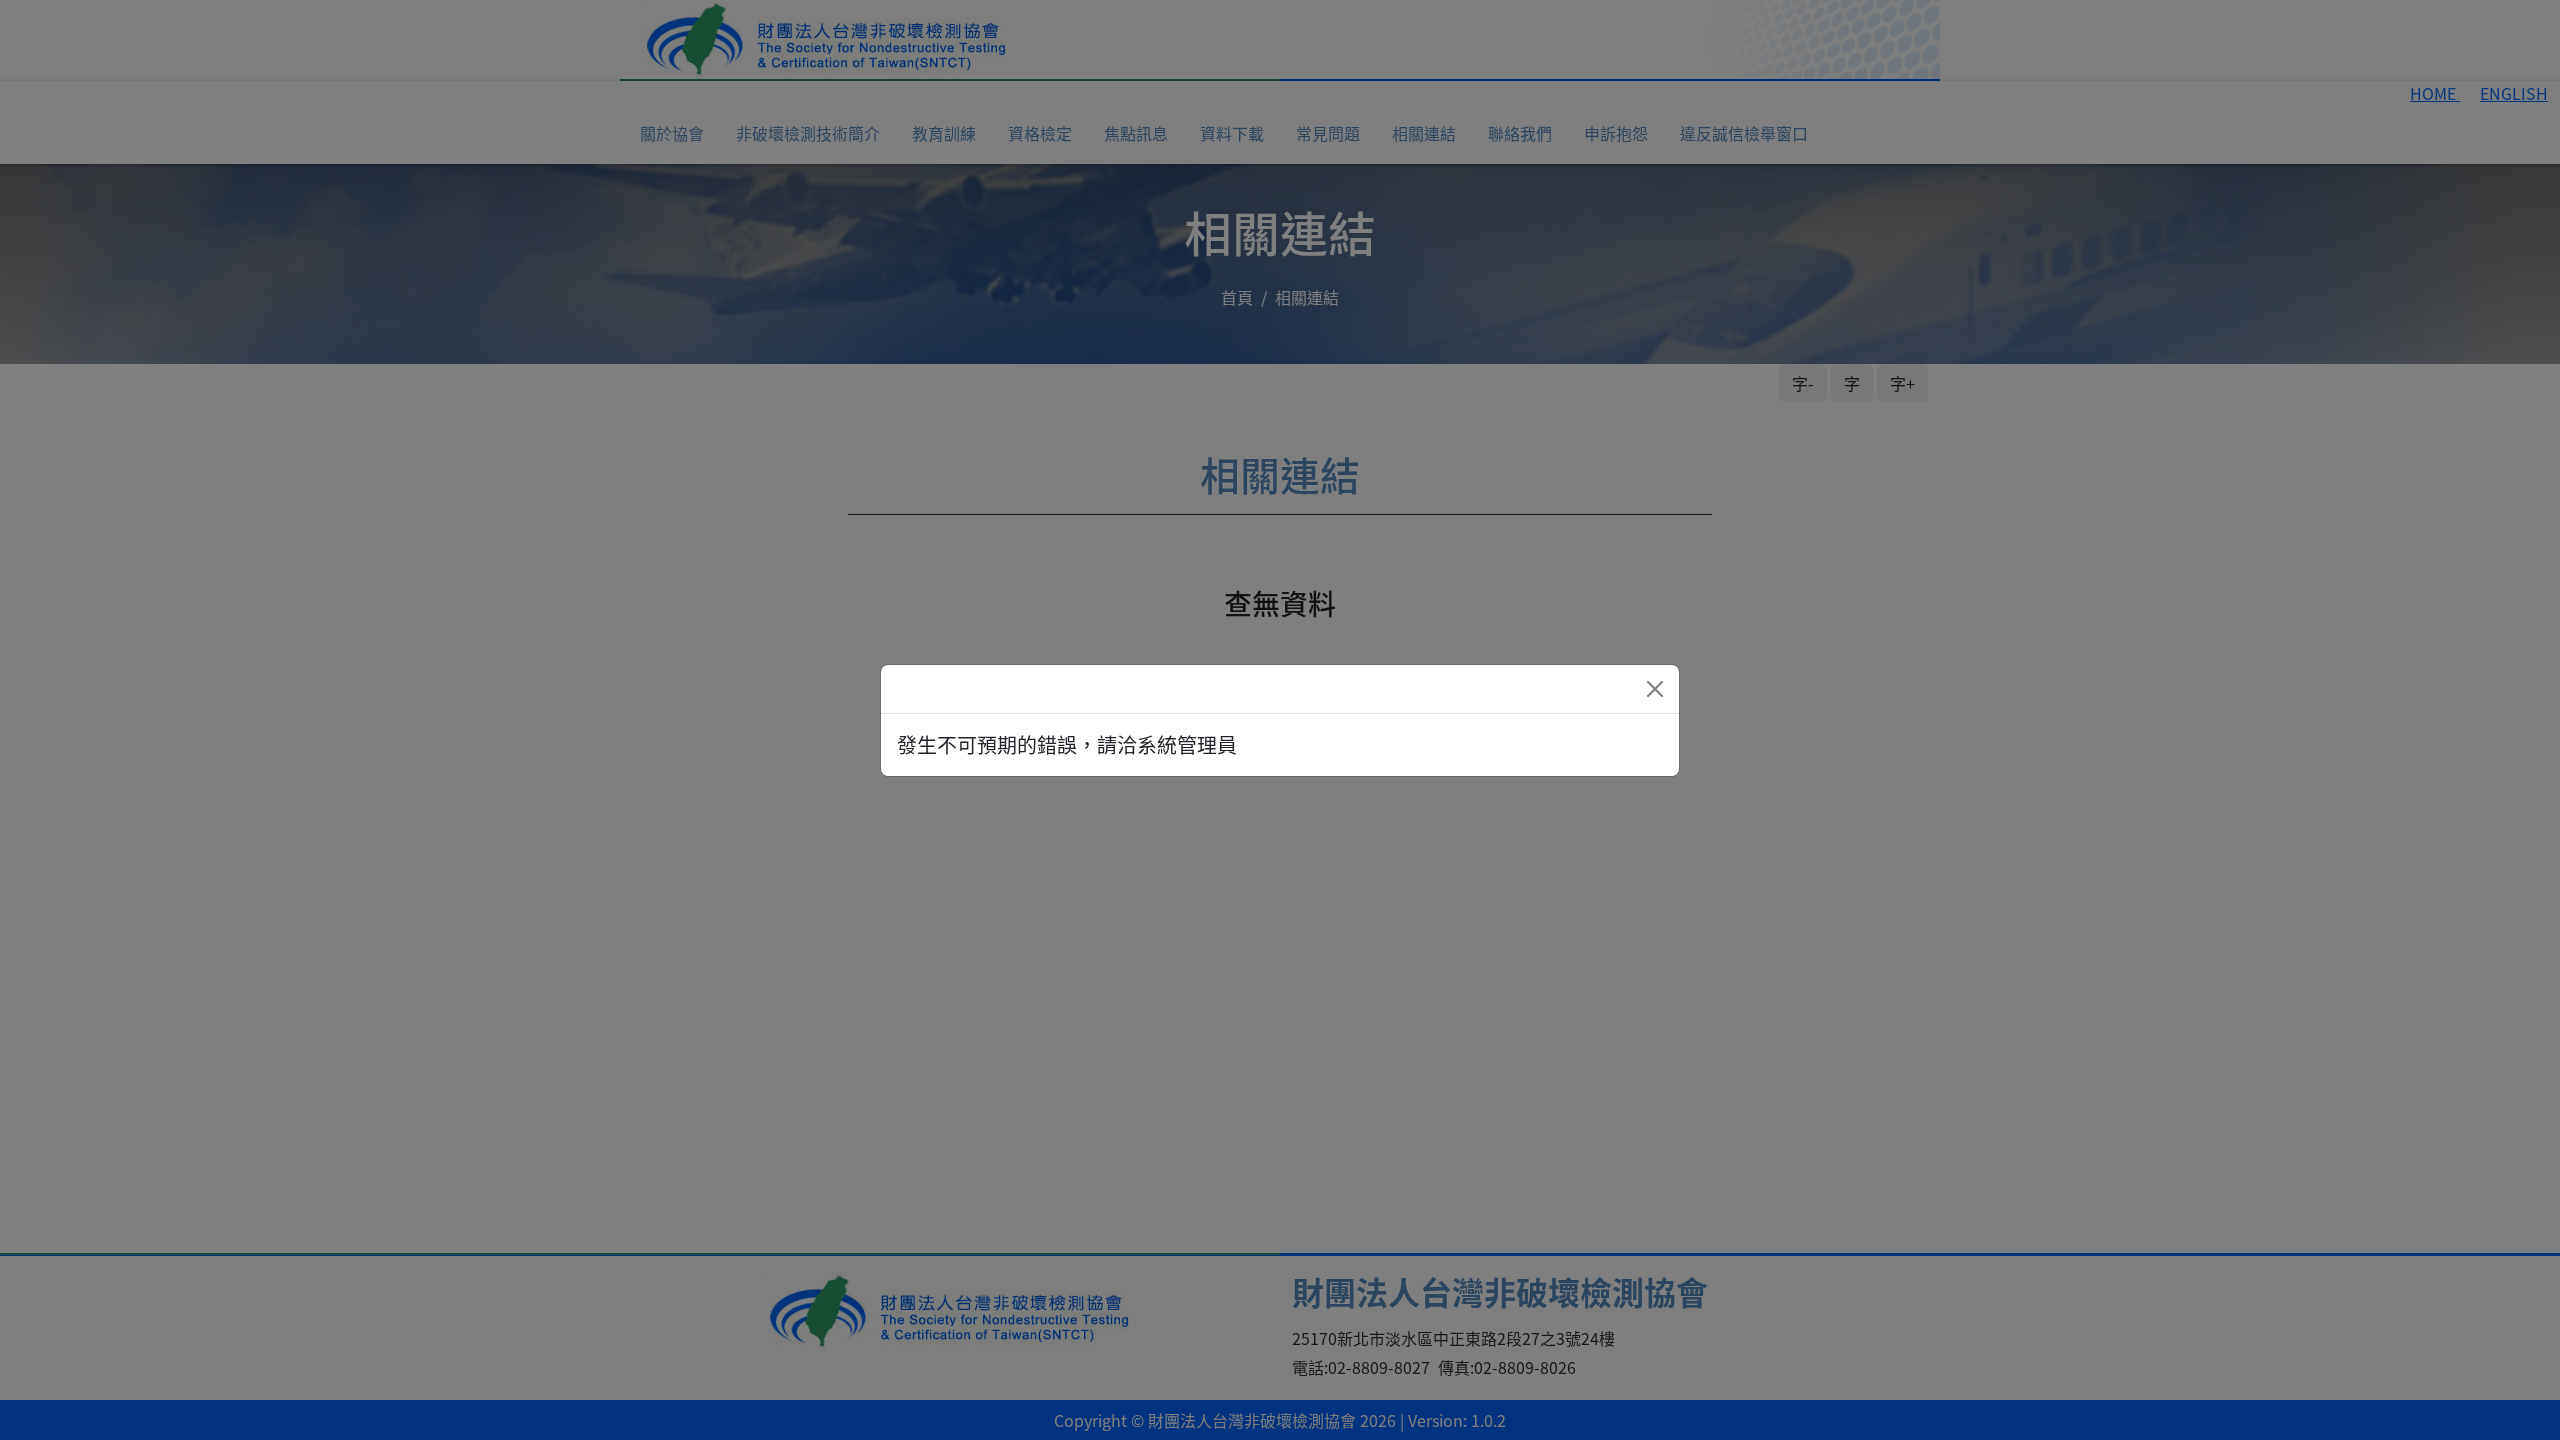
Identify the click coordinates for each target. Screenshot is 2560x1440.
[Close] (1655, 689)
